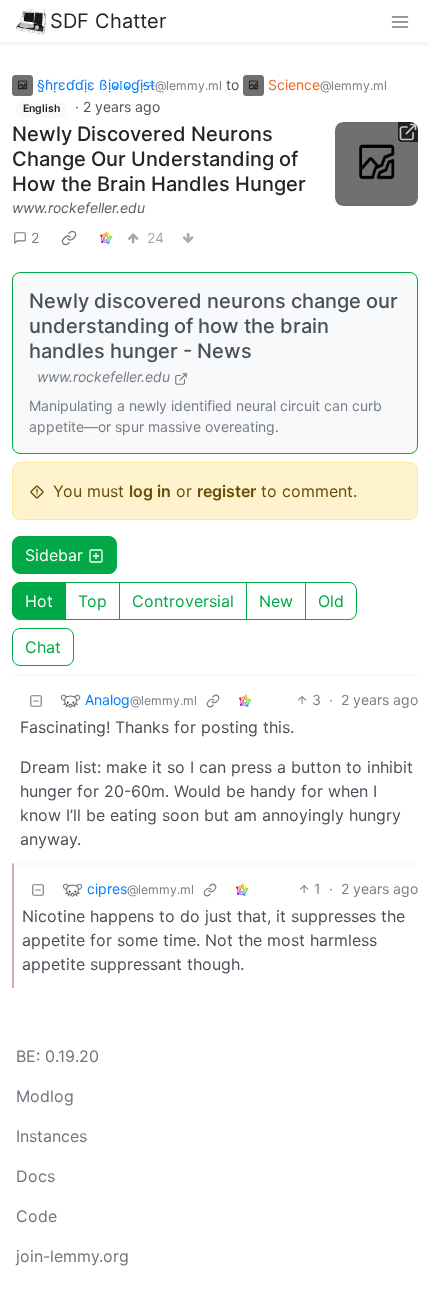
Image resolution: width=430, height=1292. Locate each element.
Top (92, 601)
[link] (69, 237)
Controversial (183, 601)
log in (150, 491)
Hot (39, 601)
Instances (51, 1136)
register (226, 491)
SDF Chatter (108, 21)
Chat (43, 647)
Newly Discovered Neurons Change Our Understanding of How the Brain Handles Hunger (159, 159)
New (276, 601)
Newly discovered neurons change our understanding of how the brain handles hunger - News (213, 326)
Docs (35, 1176)
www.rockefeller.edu (78, 207)
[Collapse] (36, 699)
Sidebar (54, 555)
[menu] (400, 21)
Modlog (45, 1096)
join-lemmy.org (72, 1256)
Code (36, 1216)
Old (331, 601)
